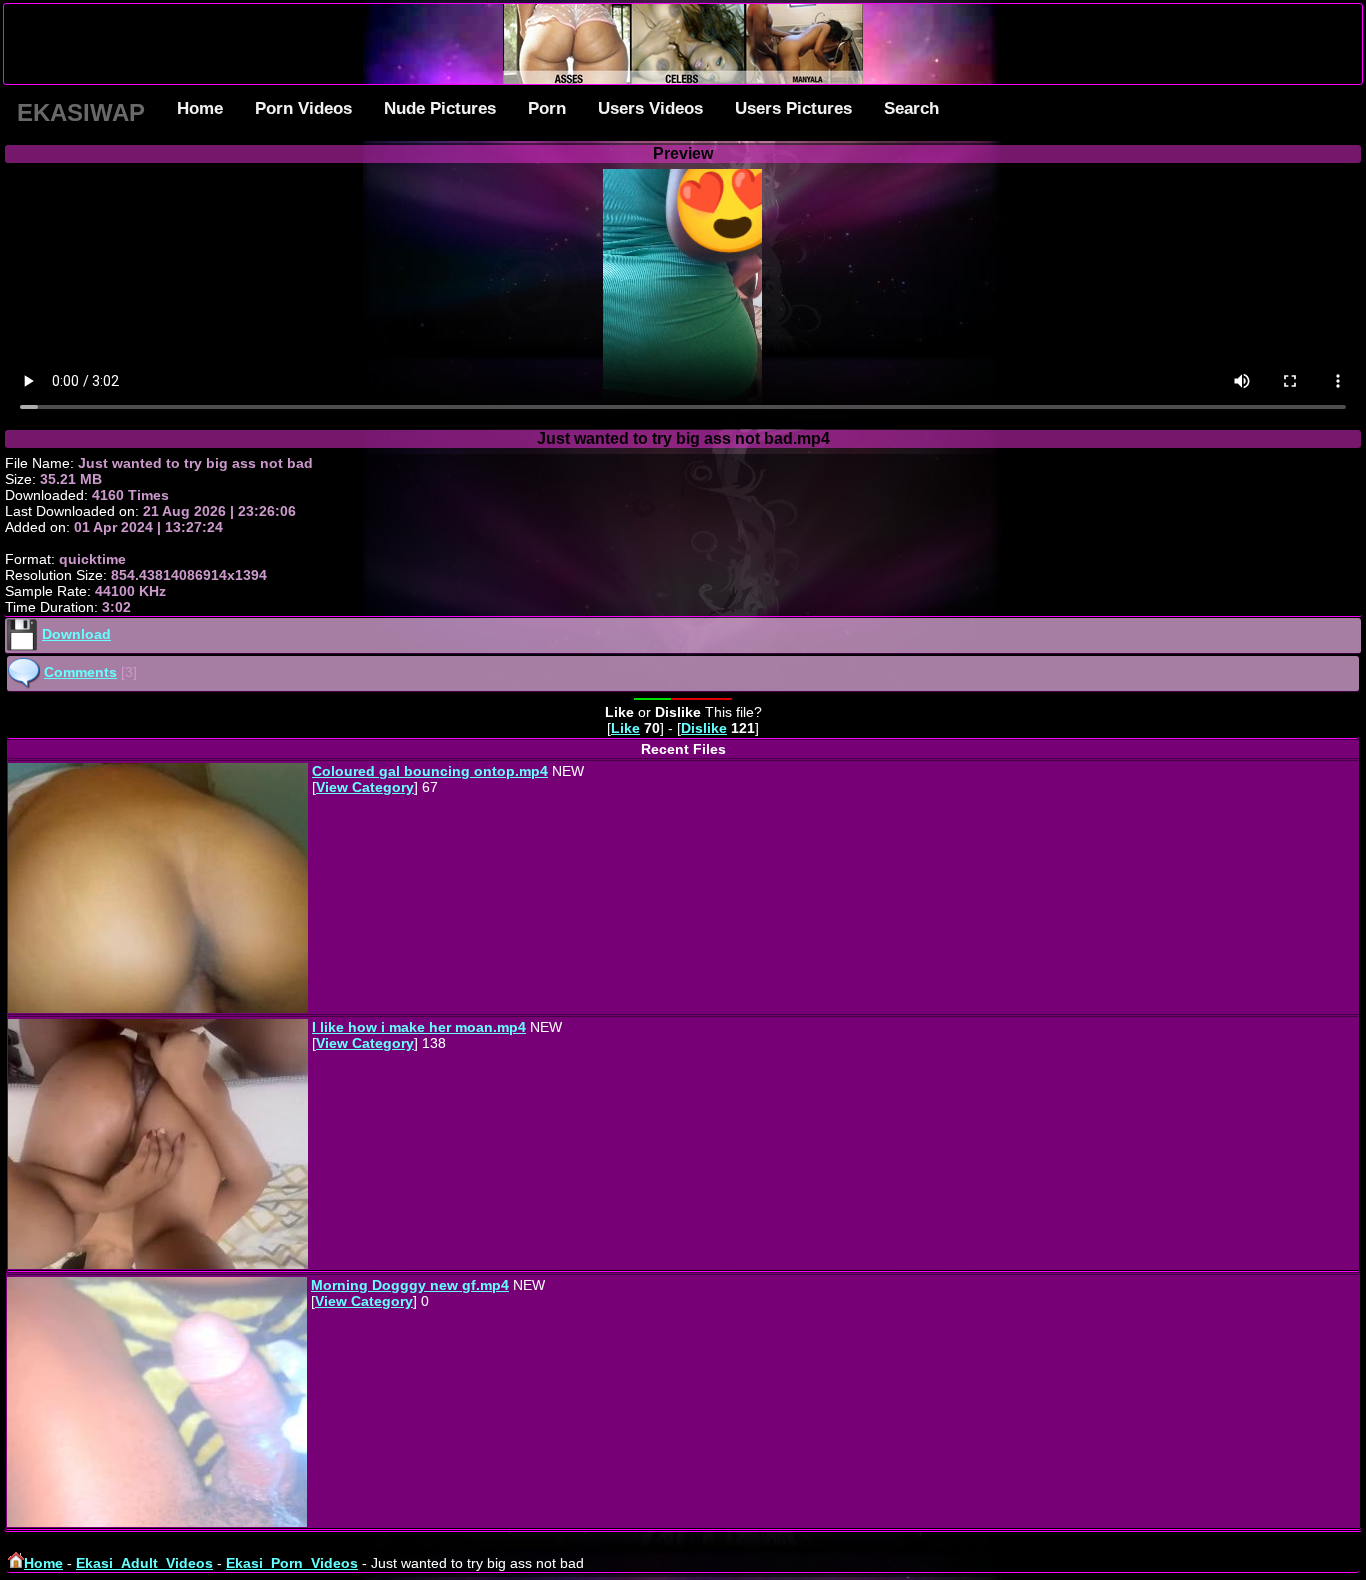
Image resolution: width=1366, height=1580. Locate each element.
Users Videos (650, 108)
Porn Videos (303, 108)
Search (911, 108)
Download (76, 634)
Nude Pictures (440, 108)
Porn (547, 108)
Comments (80, 672)
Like (625, 728)
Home (200, 108)
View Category (365, 787)
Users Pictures (793, 108)
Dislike (704, 728)
